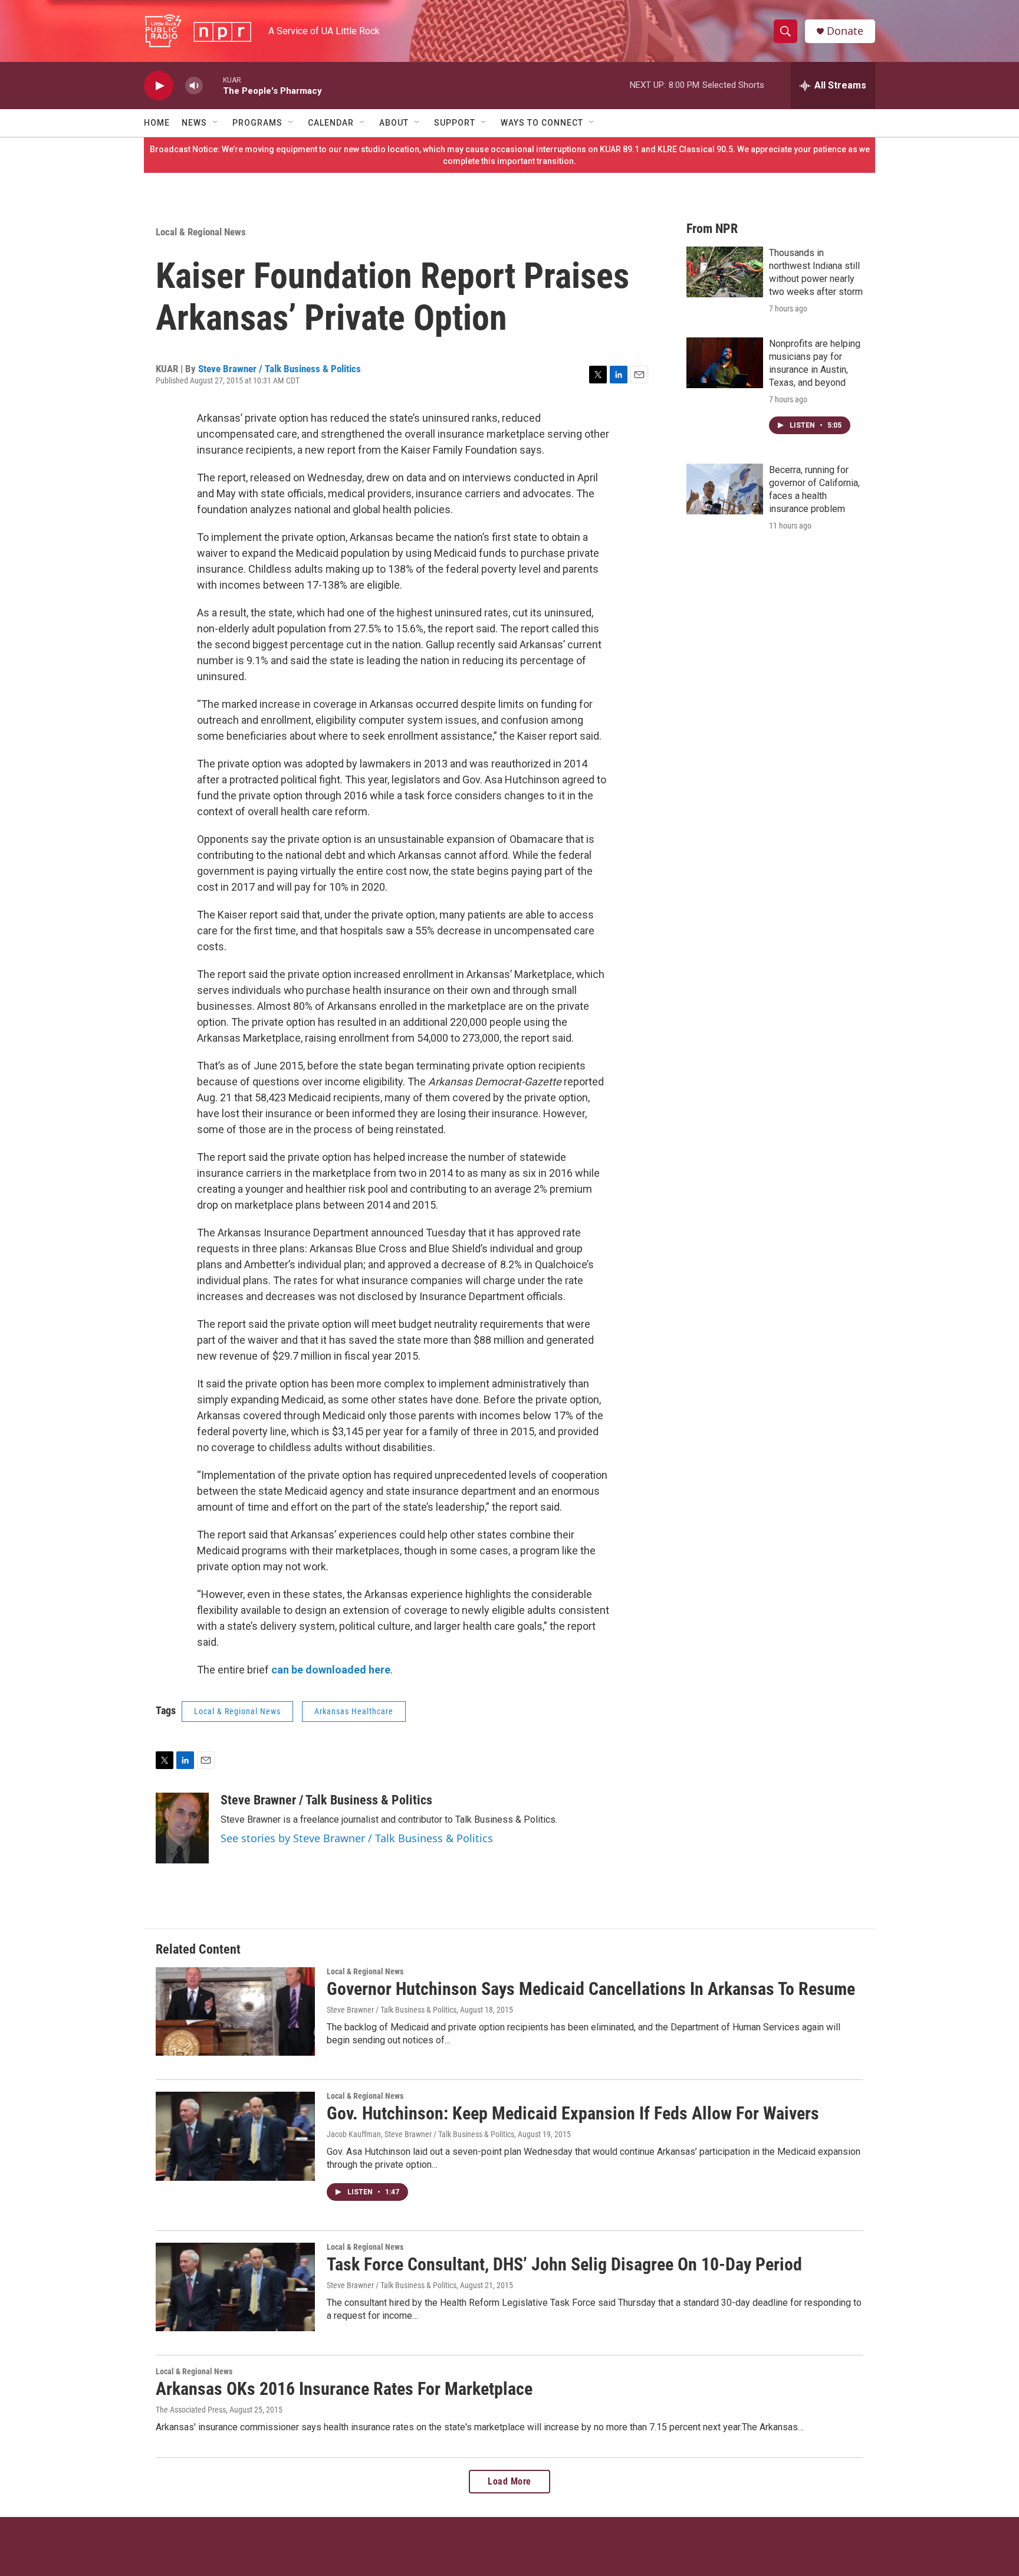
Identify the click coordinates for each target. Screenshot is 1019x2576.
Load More (509, 2481)
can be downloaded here (331, 1670)
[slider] (213, 85)
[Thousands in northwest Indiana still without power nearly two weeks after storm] (725, 272)
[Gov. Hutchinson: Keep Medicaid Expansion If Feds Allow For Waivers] (235, 2136)
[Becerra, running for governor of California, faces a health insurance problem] (725, 489)
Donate (845, 31)
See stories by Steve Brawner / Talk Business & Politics (357, 1838)
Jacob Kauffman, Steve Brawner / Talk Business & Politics (420, 2134)
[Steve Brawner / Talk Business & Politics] (182, 1828)
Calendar (331, 123)
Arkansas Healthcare (354, 1711)
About (394, 123)
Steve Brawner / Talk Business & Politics (280, 369)
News (194, 123)
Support (455, 123)
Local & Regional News (201, 232)
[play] (159, 86)
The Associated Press (191, 2410)
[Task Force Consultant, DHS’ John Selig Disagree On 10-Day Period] (235, 2287)
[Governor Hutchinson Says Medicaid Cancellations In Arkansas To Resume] (235, 2011)
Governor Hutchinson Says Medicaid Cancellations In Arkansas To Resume (591, 1989)
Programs (257, 123)
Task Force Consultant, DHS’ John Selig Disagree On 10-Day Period (564, 2264)
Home (157, 123)
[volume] (194, 86)
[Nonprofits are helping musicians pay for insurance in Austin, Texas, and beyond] (725, 363)
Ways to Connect (542, 123)
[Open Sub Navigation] (216, 123)
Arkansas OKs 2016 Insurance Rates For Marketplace (344, 2389)
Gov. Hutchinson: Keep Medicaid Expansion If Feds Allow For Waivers (573, 2113)
